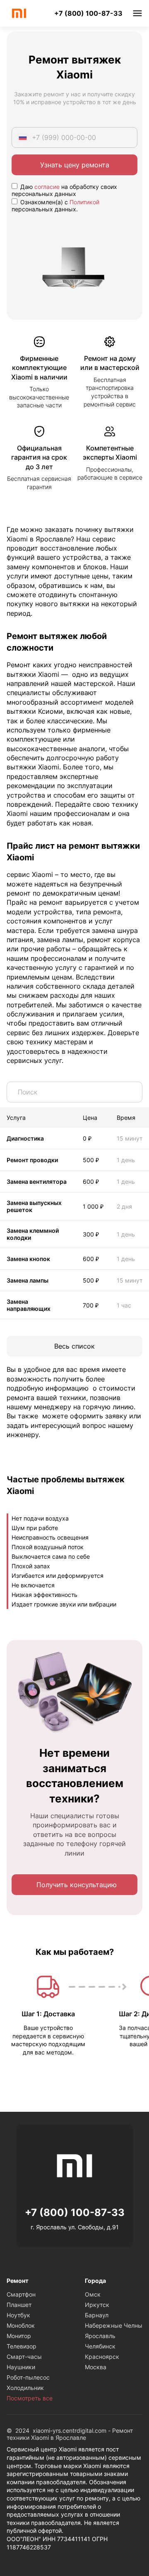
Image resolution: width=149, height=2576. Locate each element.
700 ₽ (91, 1305)
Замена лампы (28, 1280)
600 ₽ (91, 1181)
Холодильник (25, 2388)
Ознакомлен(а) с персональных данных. (55, 206)
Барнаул (97, 2315)
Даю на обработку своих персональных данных (64, 190)
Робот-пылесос (28, 2377)
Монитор (19, 2336)
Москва (96, 2367)
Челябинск (100, 2346)
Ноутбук (18, 2315)
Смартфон (21, 2294)
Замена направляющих (29, 1305)
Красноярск (102, 2357)
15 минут (130, 1138)
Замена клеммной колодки (33, 1234)
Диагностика (25, 1138)
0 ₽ (87, 1138)
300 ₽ (91, 1234)
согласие (47, 187)
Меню (137, 13)
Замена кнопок (28, 1259)
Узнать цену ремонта (75, 165)
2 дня (124, 1206)
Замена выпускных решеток (34, 1206)
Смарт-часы (24, 2357)
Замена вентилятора (37, 1181)
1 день (126, 1160)
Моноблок (21, 2325)
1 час (124, 1305)
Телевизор (22, 2346)
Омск (93, 2294)
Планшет (19, 2305)
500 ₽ (91, 1160)
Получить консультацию (77, 1885)
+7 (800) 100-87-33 (88, 13)
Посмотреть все (30, 2398)
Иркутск (97, 2305)
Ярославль (100, 2336)
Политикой (84, 202)
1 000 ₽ (93, 1206)
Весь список (74, 1346)
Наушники (21, 2367)
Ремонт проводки (32, 1160)
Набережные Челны (114, 2325)
